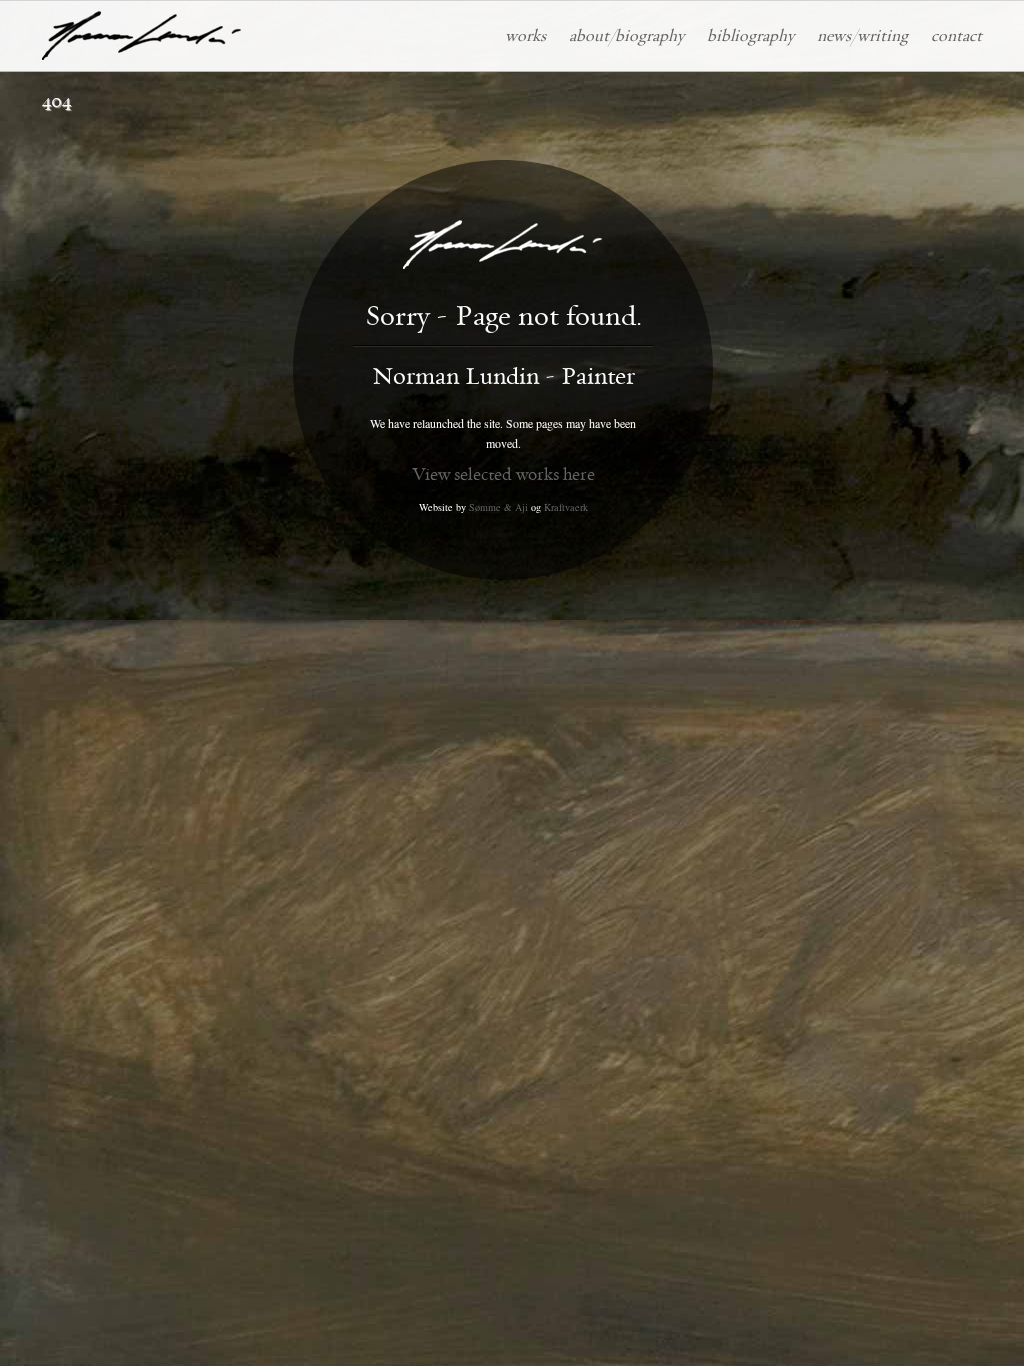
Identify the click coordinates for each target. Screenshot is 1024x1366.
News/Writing (862, 36)
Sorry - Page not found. (503, 317)
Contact (956, 36)
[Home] (142, 35)
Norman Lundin (503, 377)
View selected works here (503, 474)
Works (525, 36)
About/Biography (626, 36)
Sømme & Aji (498, 507)
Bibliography (750, 36)
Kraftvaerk (566, 507)
